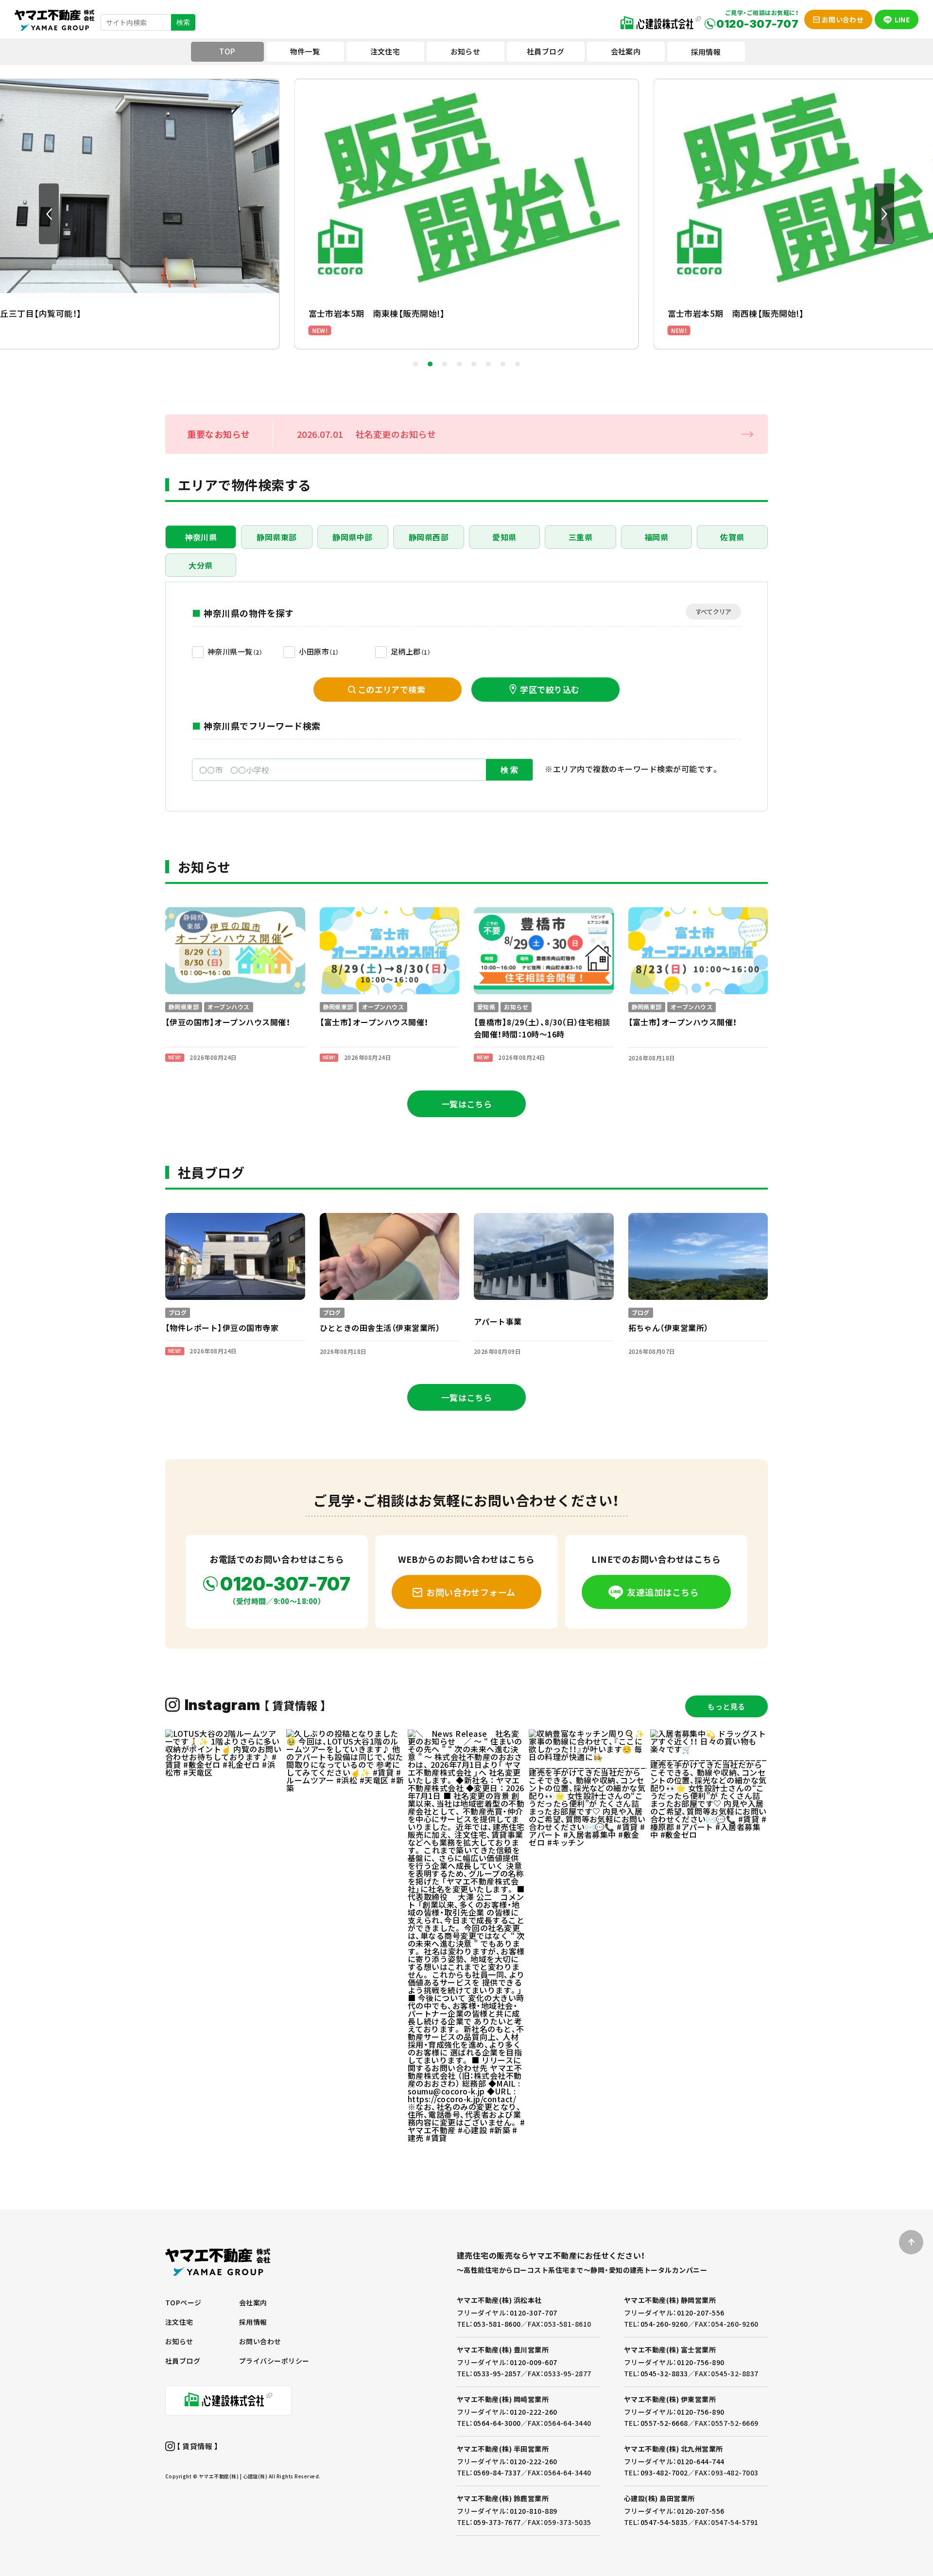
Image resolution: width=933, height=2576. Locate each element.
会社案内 (253, 2302)
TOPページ (183, 2302)
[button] (49, 214)
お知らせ (179, 2341)
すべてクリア (713, 612)
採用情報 (706, 52)
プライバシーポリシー (274, 2361)
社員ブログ (183, 2361)
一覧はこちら (467, 1104)
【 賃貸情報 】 (197, 2446)
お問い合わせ (260, 2341)
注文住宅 (179, 2322)
